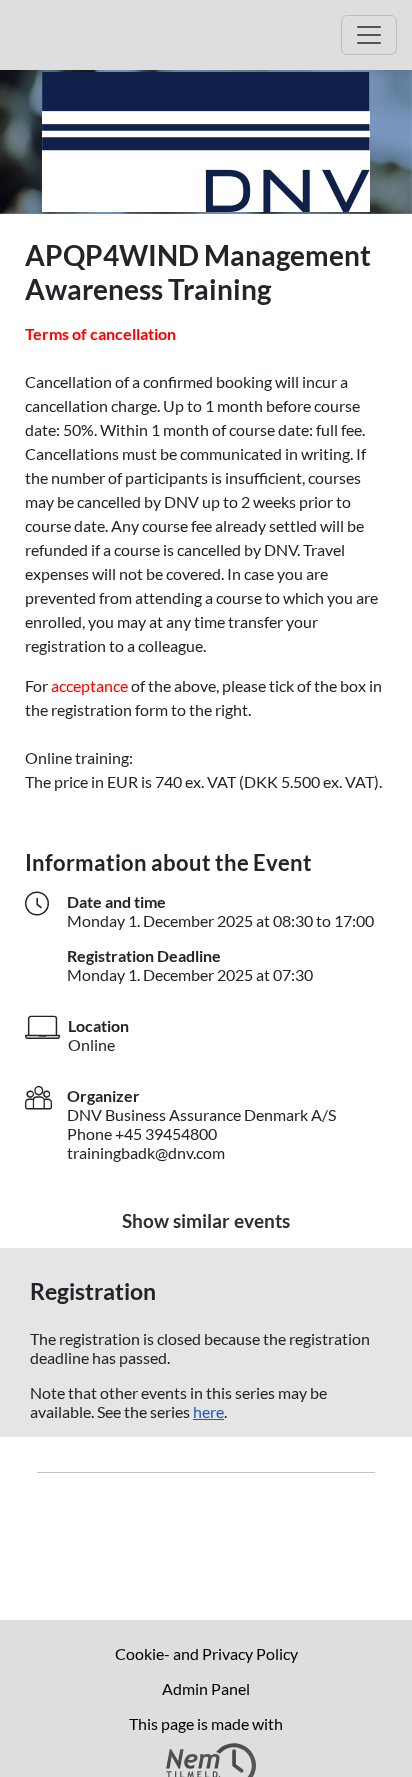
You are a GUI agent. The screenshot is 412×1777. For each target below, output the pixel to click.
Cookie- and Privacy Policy (206, 1653)
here (208, 1411)
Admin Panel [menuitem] (206, 1688)
